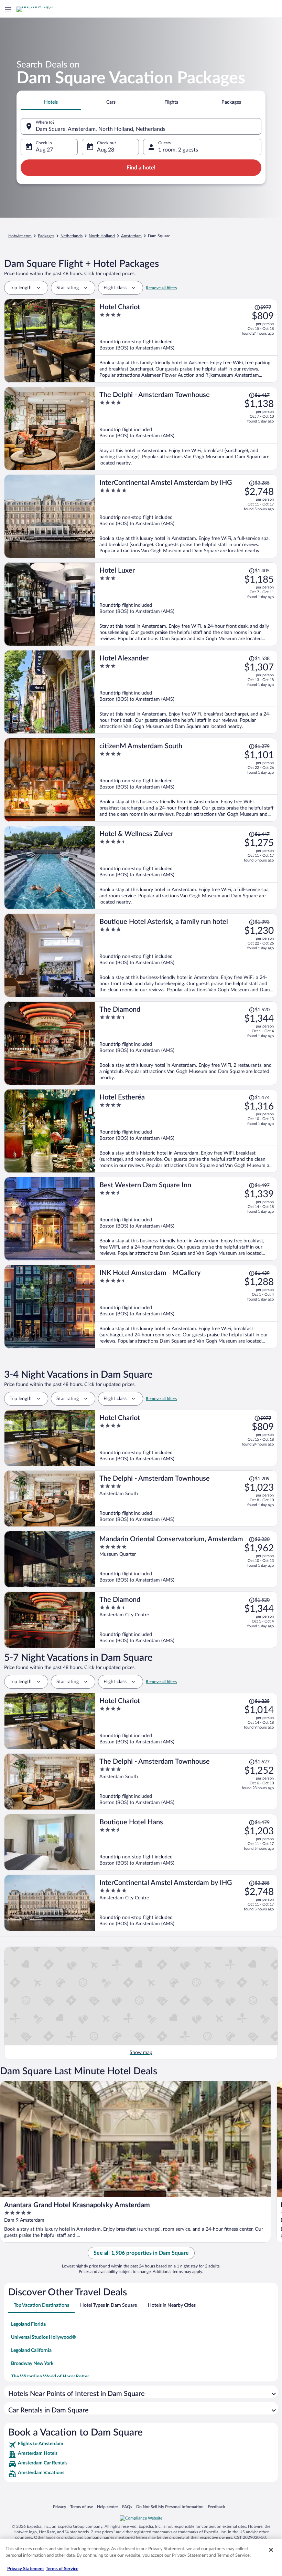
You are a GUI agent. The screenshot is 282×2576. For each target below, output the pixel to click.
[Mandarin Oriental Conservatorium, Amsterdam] (187, 1559)
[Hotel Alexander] (187, 692)
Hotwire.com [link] (20, 236)
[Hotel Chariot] (187, 341)
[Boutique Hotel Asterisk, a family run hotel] (187, 955)
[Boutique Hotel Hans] (187, 1842)
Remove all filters (161, 288)
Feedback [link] (216, 2507)
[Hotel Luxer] (187, 604)
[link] (141, 2445)
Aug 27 (44, 150)
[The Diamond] (187, 1043)
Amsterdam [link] (131, 236)
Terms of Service (62, 2569)
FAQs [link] (127, 2507)
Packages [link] (46, 236)
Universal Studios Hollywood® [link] (44, 2337)
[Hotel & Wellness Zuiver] (187, 868)
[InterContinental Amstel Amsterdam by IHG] (187, 516)
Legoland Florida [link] (28, 2324)
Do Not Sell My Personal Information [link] (170, 2507)
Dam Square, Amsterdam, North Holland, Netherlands (101, 129)
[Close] (271, 2550)
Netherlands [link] (72, 236)
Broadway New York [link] (32, 2364)
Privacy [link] (59, 2507)
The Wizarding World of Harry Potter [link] (50, 2377)
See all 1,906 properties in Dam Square (141, 2253)
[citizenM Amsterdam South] (187, 780)
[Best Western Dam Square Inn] (187, 1219)
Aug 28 (106, 150)
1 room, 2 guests (178, 150)
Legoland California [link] (31, 2350)
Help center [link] (107, 2507)
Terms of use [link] (82, 2507)
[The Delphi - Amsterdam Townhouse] (187, 429)
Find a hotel (141, 168)
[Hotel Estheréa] (187, 1131)
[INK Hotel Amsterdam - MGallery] (187, 1307)
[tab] (51, 102)
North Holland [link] (102, 236)
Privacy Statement (26, 2569)
